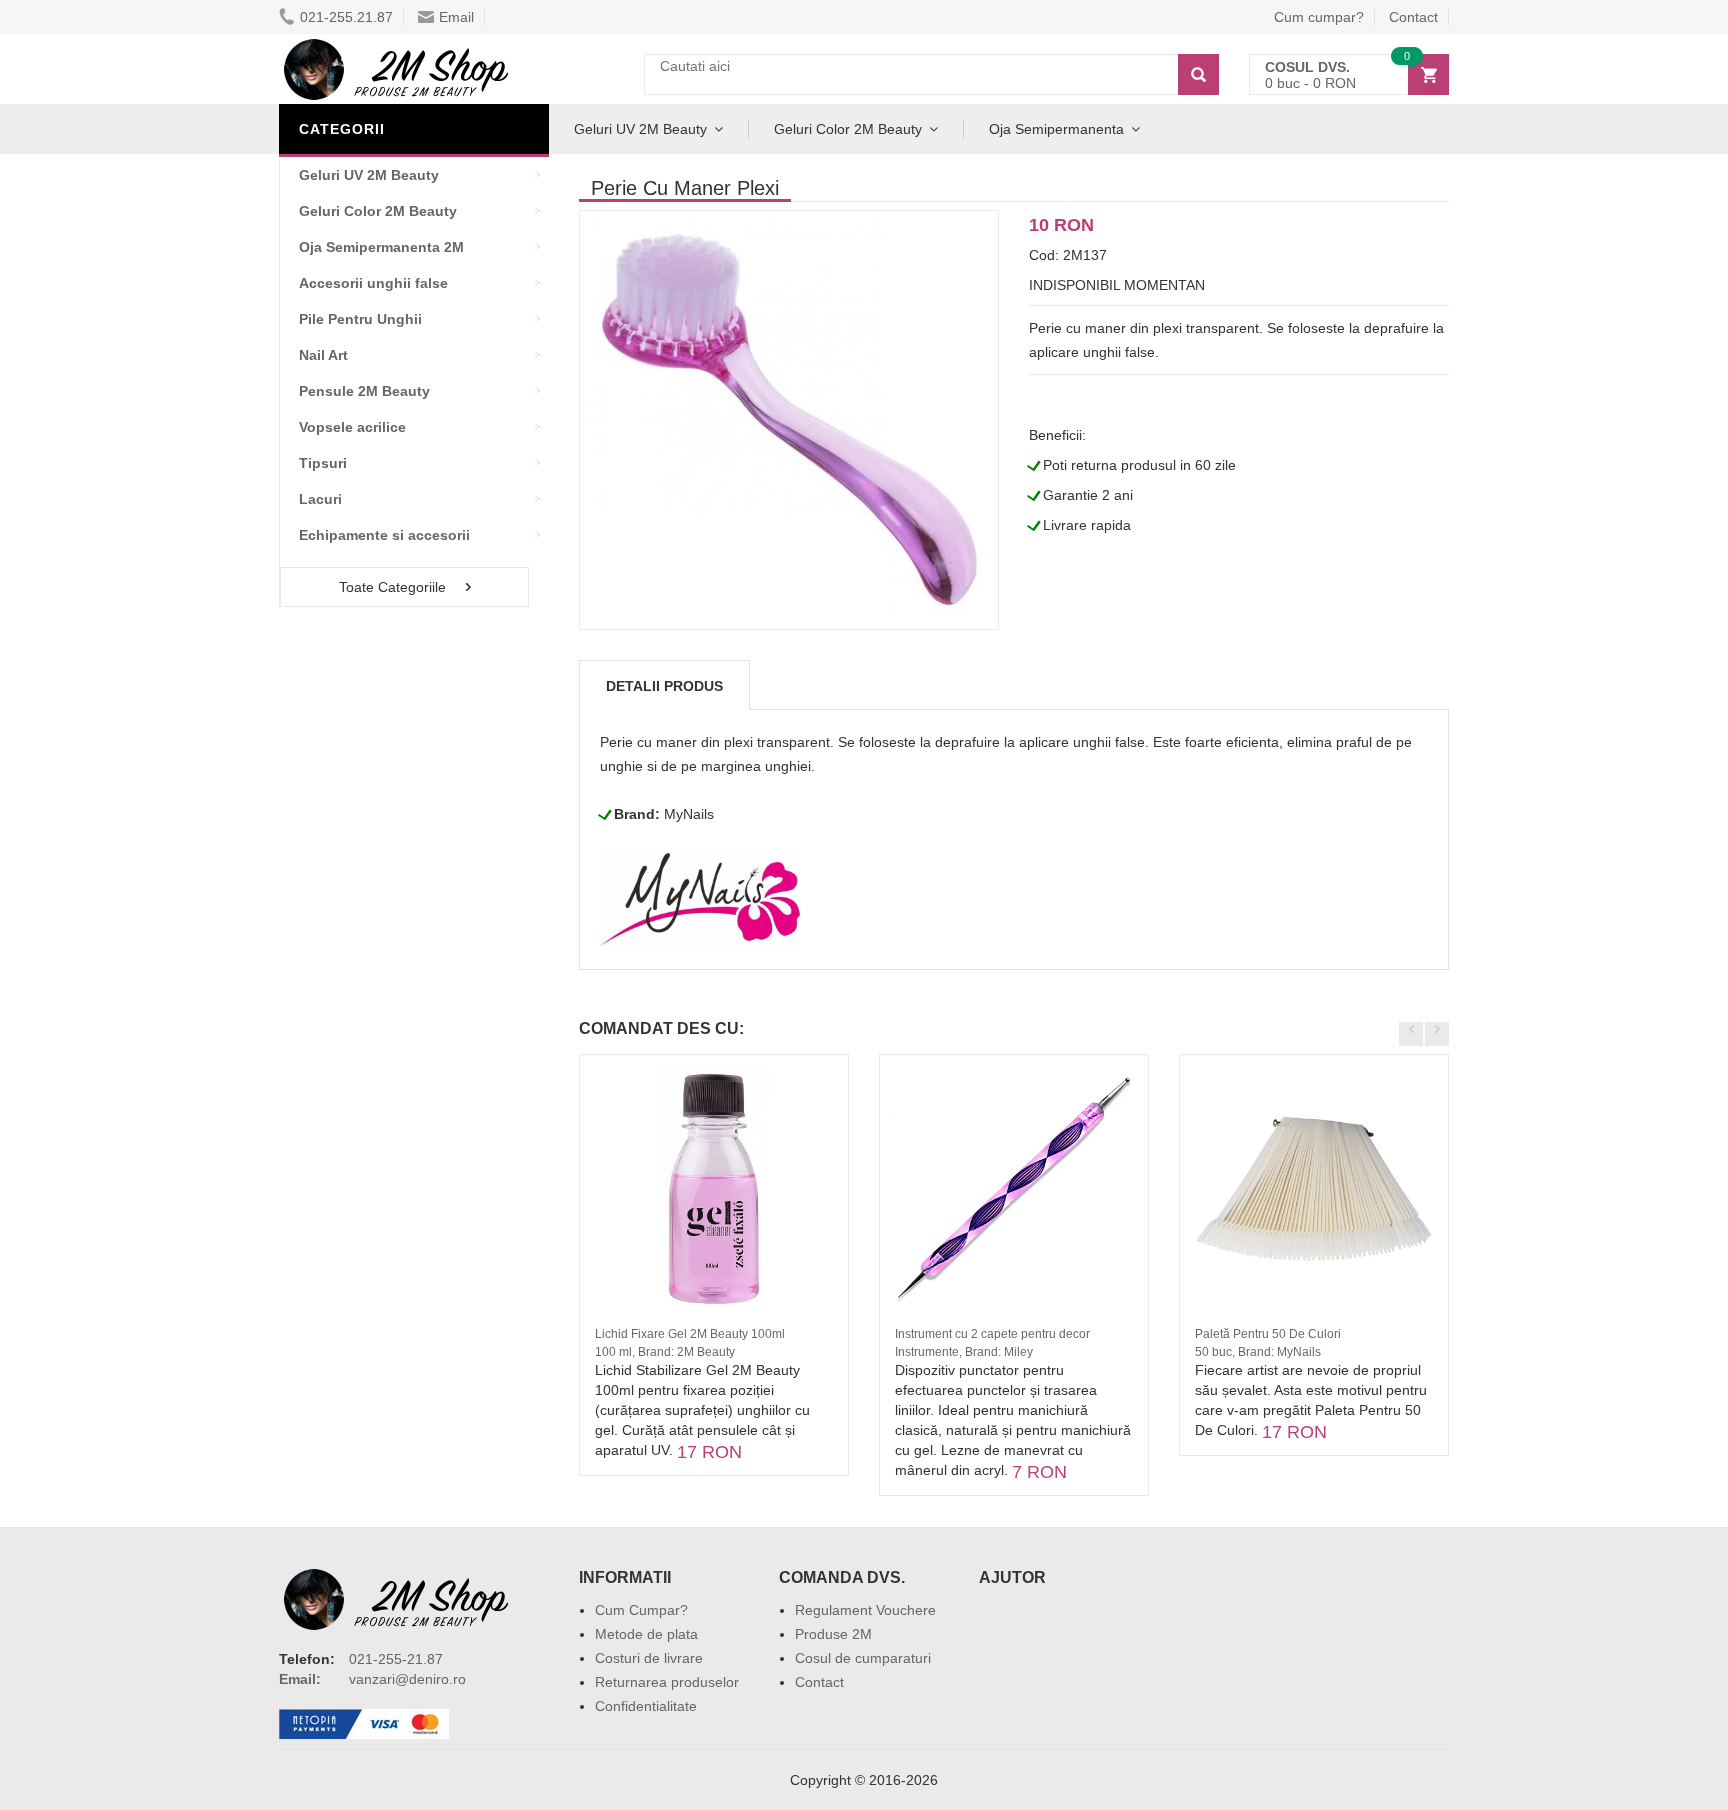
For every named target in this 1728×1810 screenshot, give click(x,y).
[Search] (1198, 74)
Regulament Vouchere (865, 1610)
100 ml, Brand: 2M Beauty (665, 1352)
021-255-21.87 (396, 1659)
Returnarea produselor (667, 1682)
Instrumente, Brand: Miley (964, 1352)
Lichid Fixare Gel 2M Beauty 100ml (690, 1334)
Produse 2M (833, 1634)
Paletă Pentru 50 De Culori (1268, 1334)
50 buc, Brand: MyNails (1258, 1352)
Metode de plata (646, 1634)
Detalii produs (664, 686)
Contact (1413, 17)
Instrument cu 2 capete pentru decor (992, 1334)
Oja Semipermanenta (1056, 129)
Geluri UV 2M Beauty (640, 129)
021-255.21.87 (346, 17)
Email (456, 17)
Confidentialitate (646, 1706)
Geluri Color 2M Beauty (848, 129)
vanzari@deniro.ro (407, 1679)
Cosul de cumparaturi (863, 1658)
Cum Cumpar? (641, 1610)
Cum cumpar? (1319, 17)
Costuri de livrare (649, 1658)
